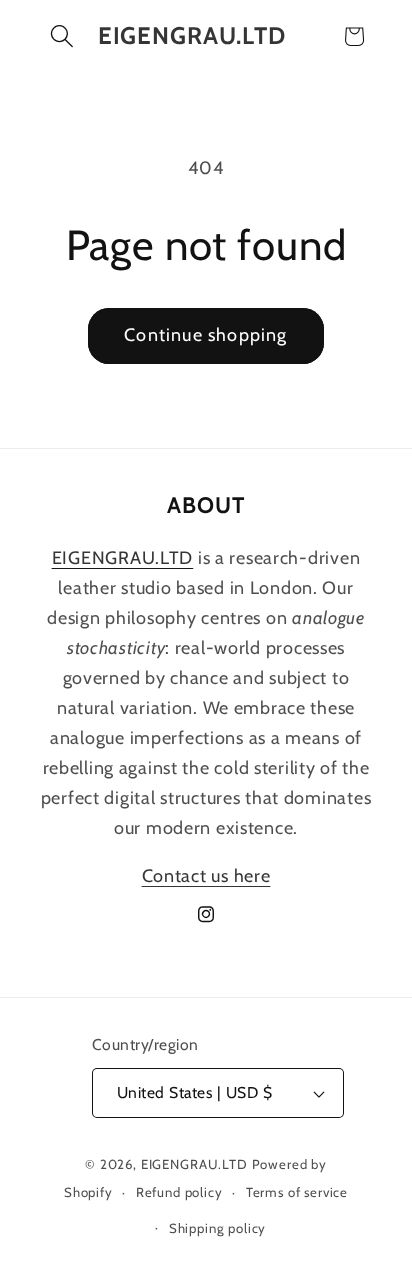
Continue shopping (205, 335)
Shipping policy (218, 1228)
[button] (62, 36)
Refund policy (179, 1192)
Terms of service (297, 1192)
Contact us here (206, 876)
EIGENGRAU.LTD (194, 1164)
